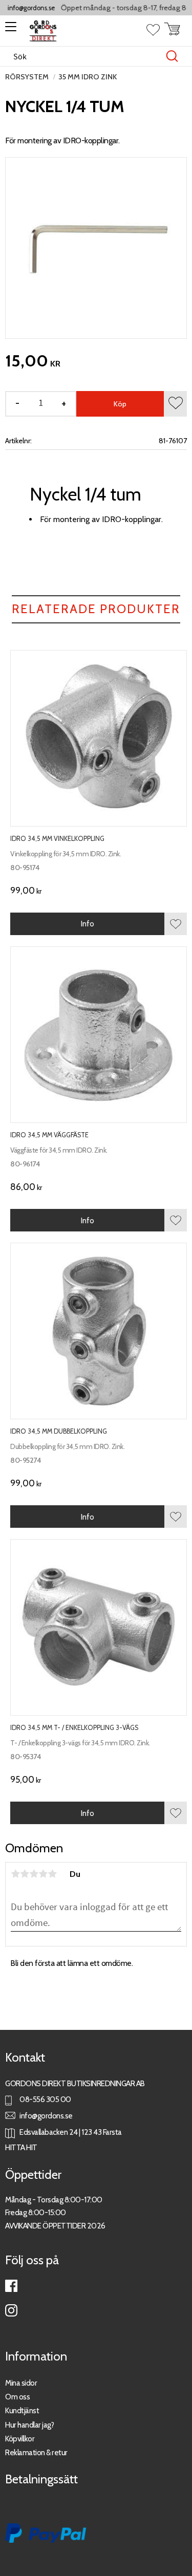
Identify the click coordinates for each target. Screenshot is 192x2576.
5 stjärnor (52, 1874)
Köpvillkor (20, 2439)
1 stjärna (15, 1874)
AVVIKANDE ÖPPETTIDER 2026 (55, 2226)
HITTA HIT (21, 2147)
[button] (9, 30)
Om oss (17, 2397)
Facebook (11, 2286)
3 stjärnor (34, 1874)
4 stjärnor (43, 1874)
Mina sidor (21, 2383)
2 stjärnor (25, 1874)
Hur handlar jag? (29, 2425)
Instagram (11, 2310)
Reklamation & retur (36, 2452)
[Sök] (172, 56)
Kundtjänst (22, 2410)
